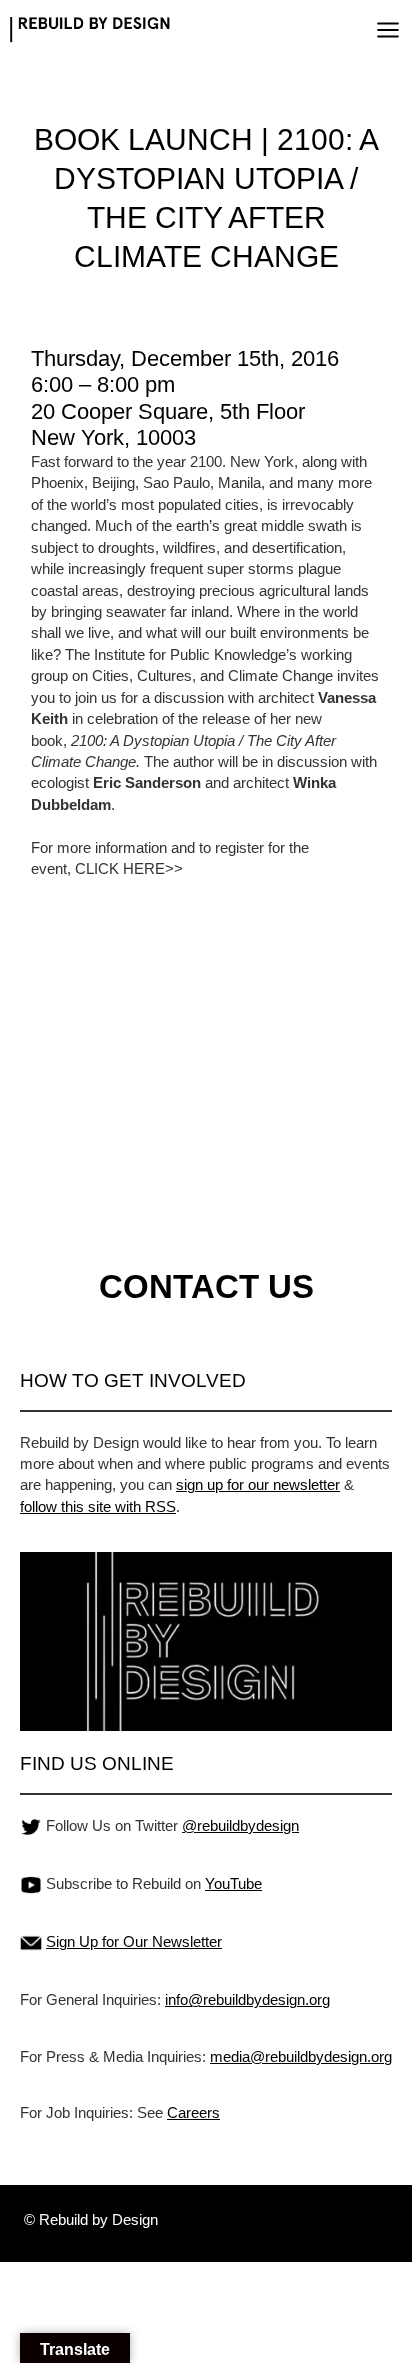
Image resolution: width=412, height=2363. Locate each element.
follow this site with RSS (98, 1506)
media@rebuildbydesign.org (301, 2056)
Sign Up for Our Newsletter (134, 1941)
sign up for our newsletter (258, 1484)
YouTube (233, 1883)
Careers (193, 2112)
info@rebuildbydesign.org (247, 1999)
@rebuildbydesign (240, 1825)
